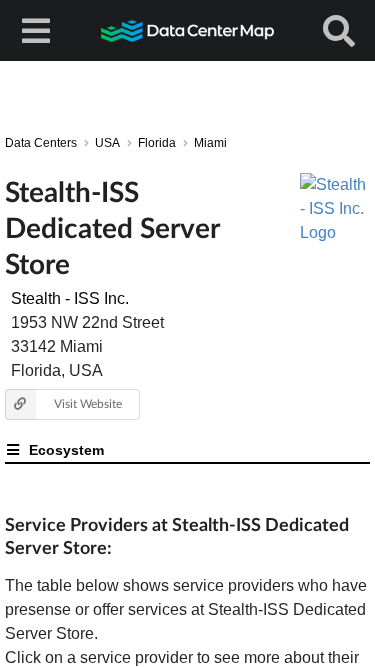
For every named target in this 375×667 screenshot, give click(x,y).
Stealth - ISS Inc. (70, 298)
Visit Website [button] (88, 403)
